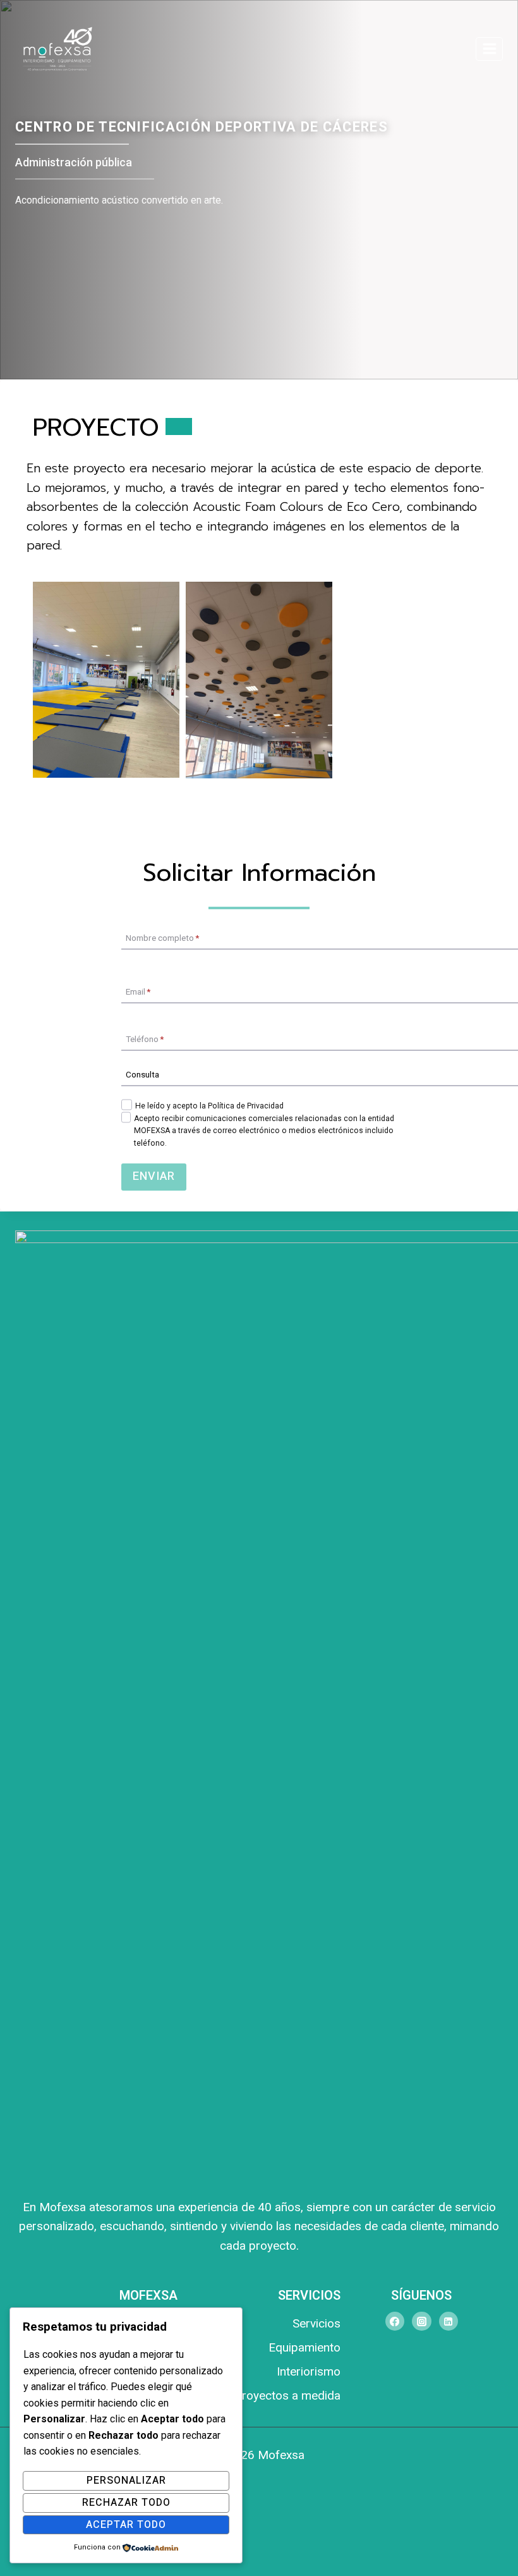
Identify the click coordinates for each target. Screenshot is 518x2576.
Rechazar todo (126, 2503)
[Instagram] (421, 2321)
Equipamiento (304, 2347)
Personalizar (126, 2481)
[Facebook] (395, 2321)
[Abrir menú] (489, 49)
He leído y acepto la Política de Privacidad (209, 1106)
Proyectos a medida (287, 2395)
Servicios (316, 2323)
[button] (106, 679)
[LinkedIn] (449, 2321)
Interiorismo (308, 2371)
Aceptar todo (126, 2525)
